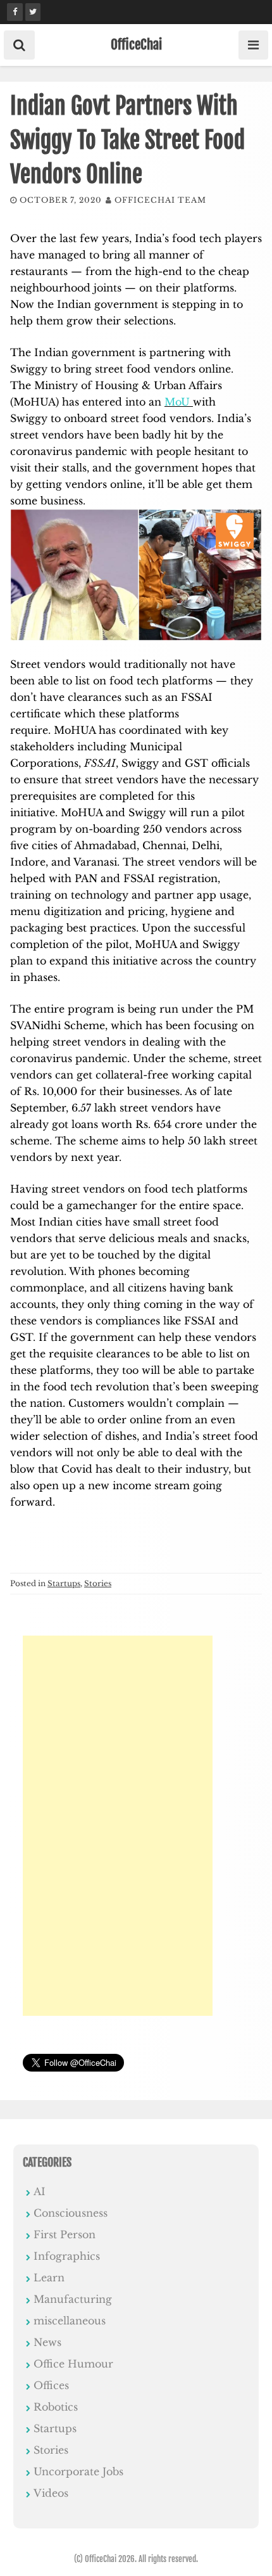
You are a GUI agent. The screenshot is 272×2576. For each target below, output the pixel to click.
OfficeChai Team (160, 200)
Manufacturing (73, 2299)
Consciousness (71, 2213)
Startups (64, 1583)
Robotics (56, 2407)
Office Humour (73, 2364)
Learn (49, 2278)
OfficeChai (136, 44)
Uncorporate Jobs (78, 2471)
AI (40, 2191)
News (47, 2342)
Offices (51, 2385)
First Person (65, 2234)
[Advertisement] (118, 1826)
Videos (51, 2493)
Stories (98, 1583)
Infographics (67, 2256)
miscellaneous (70, 2321)
